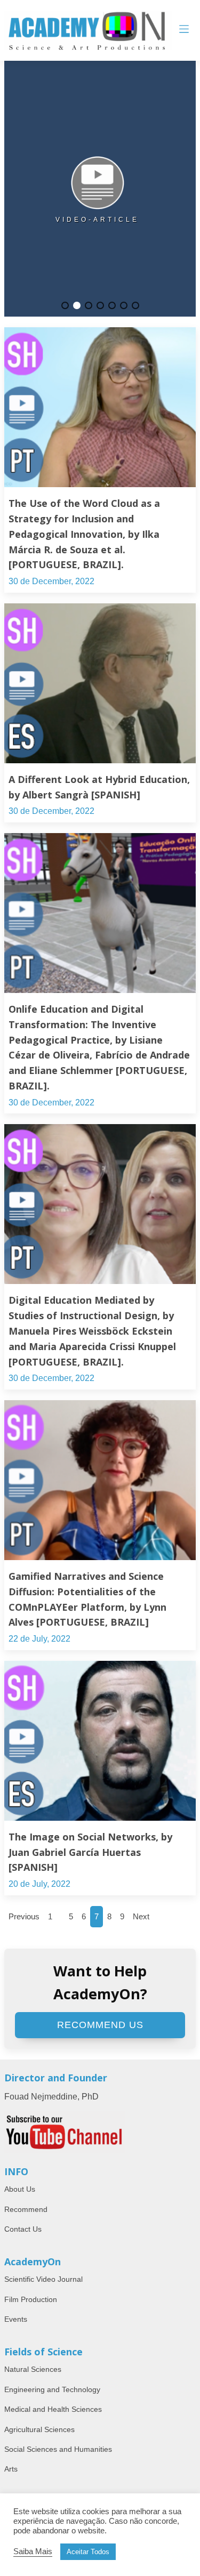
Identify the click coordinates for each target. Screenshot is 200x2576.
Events (16, 2319)
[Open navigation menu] (184, 30)
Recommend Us (100, 2025)
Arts (11, 2469)
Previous (24, 1916)
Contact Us (23, 2229)
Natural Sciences (33, 2369)
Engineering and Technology (52, 2389)
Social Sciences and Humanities (58, 2449)
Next (141, 1916)
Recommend (26, 2209)
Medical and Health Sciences (53, 2409)
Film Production (31, 2299)
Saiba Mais (33, 2551)
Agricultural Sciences (39, 2429)
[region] (100, 189)
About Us (20, 2189)
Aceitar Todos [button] (88, 2552)
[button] (65, 305)
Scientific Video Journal (43, 2279)
